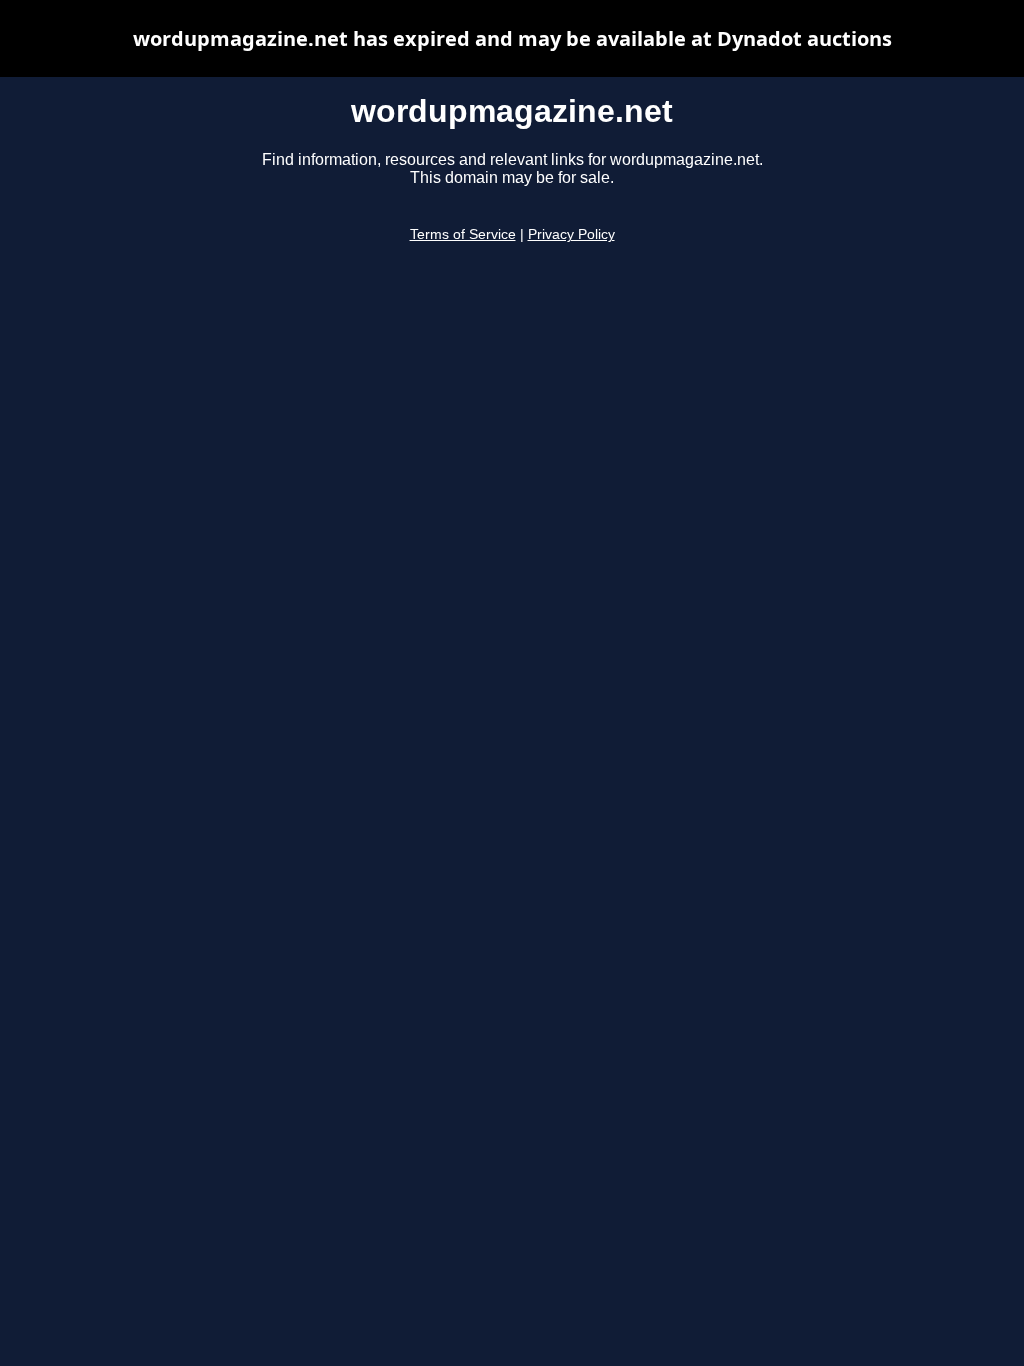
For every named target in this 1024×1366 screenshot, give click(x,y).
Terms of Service (463, 234)
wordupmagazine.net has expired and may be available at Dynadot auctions (512, 38)
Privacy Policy (571, 234)
